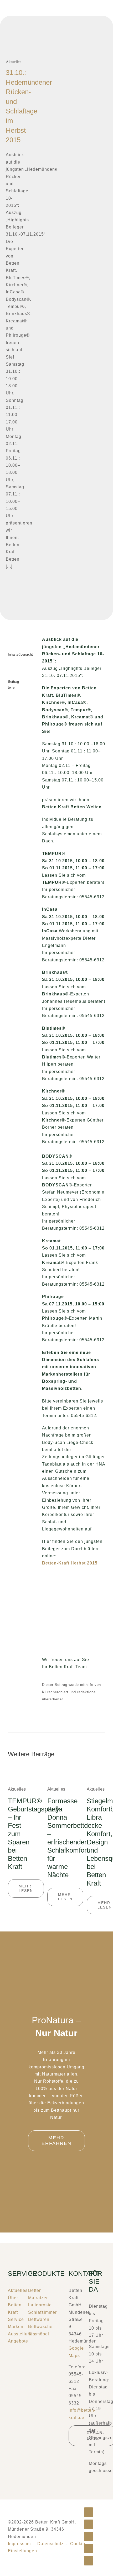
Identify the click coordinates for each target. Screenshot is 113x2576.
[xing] (10, 728)
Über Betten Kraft (15, 2305)
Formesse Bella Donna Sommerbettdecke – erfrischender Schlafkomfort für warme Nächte (75, 1838)
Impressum (19, 2544)
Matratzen (38, 2298)
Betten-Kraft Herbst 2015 (70, 1563)
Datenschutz (50, 2544)
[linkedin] (10, 738)
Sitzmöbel (39, 2334)
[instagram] (10, 708)
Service (16, 2319)
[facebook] (10, 698)
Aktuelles (14, 62)
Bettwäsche (40, 2327)
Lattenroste (40, 2305)
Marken (16, 2327)
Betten (35, 2290)
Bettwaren (39, 2319)
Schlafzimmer (42, 2312)
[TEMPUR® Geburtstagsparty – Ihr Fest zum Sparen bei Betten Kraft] (17, 1769)
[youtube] (10, 718)
